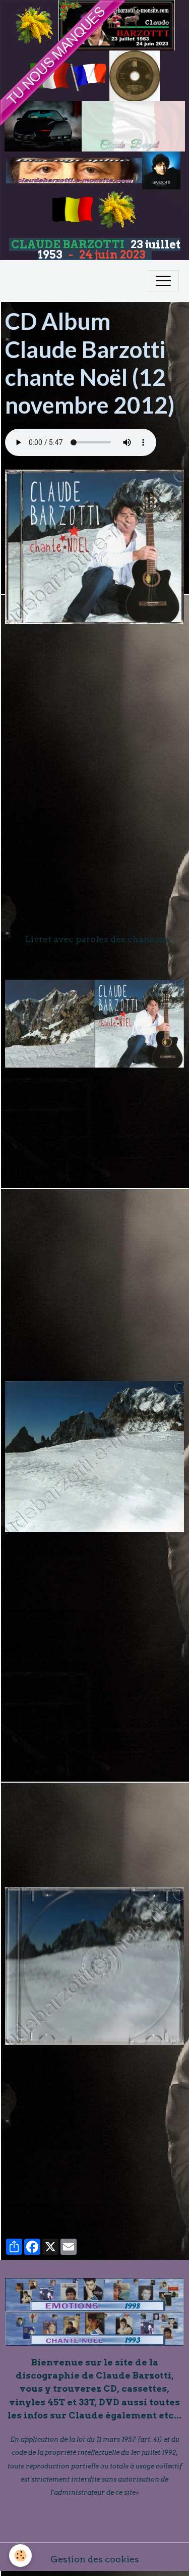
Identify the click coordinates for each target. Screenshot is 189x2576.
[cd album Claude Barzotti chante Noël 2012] (94, 547)
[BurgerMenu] (163, 281)
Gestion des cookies (95, 2559)
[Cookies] (20, 2556)
